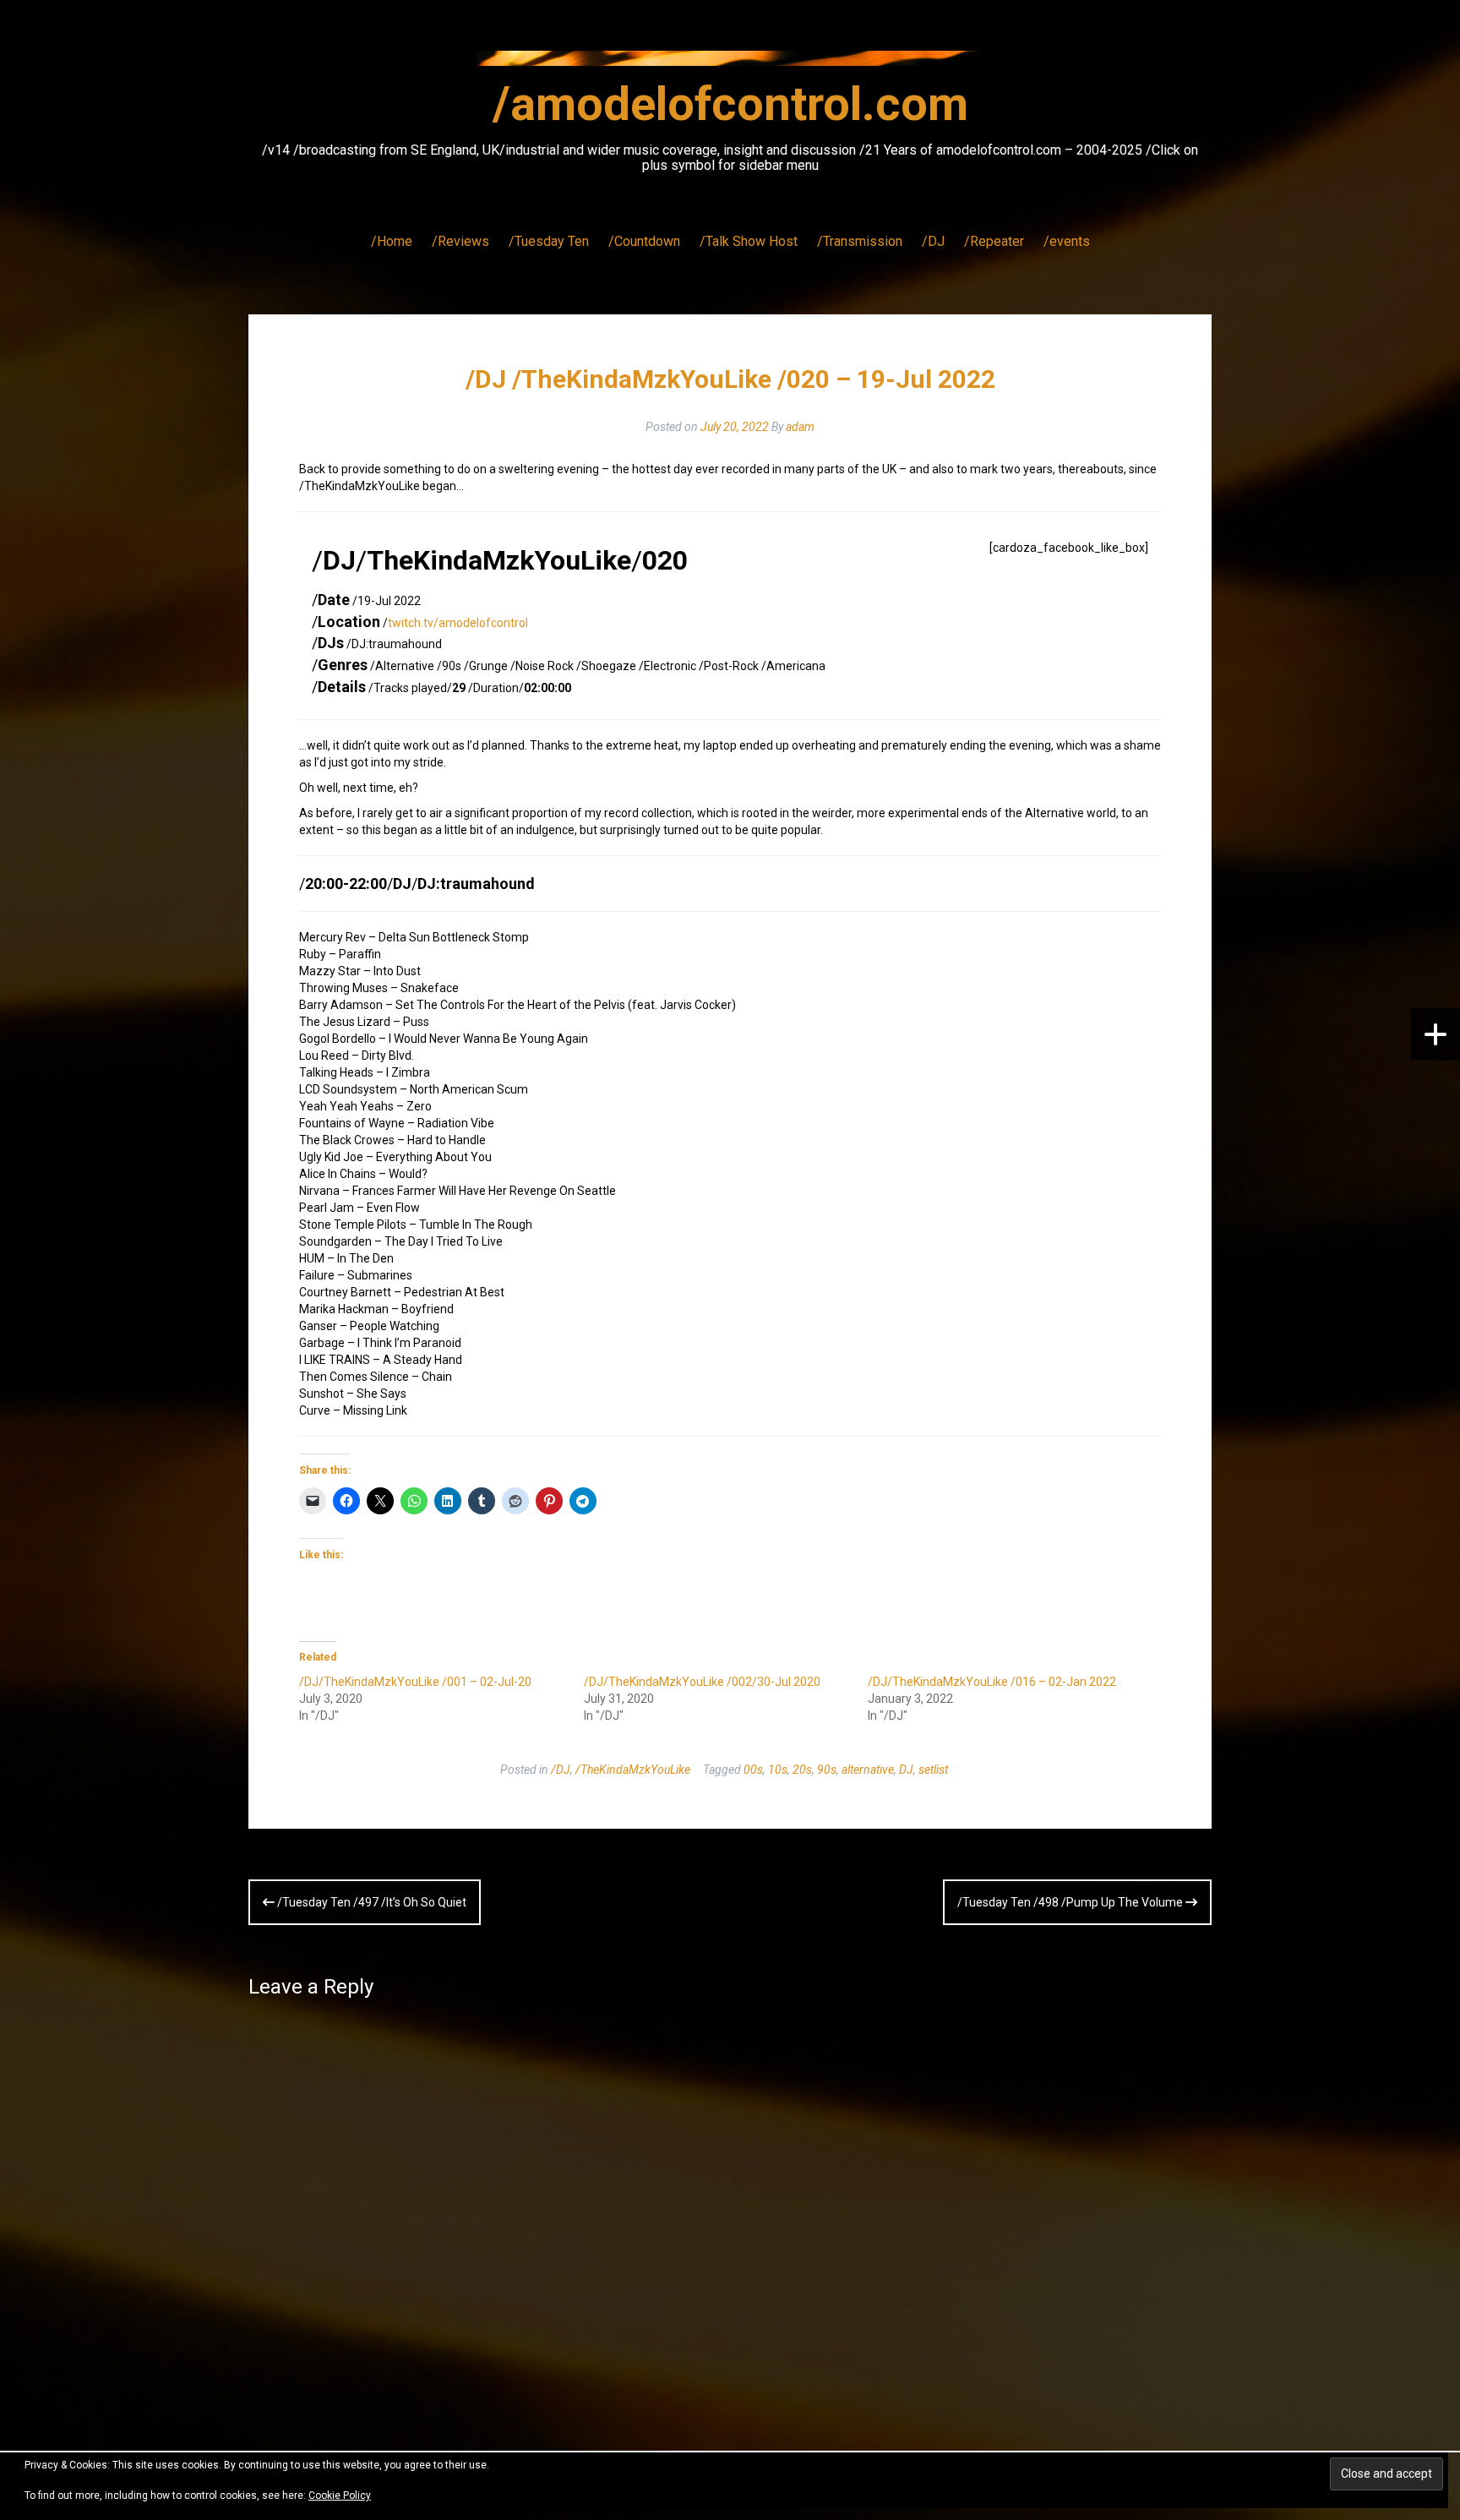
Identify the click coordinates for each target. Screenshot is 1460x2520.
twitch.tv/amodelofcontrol (458, 623)
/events (1067, 241)
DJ (906, 1770)
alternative (868, 1770)
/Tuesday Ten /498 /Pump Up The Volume (1071, 1902)
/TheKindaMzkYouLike (633, 1770)
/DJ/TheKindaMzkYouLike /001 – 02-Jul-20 (415, 1682)
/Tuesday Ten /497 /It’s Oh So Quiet (370, 1902)
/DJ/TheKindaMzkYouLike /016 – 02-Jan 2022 (992, 1682)
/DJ (933, 241)
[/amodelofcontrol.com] (730, 63)
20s (802, 1770)
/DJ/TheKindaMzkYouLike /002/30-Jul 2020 (702, 1682)
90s (827, 1770)
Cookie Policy (340, 2495)
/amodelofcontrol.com (730, 104)
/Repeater (994, 241)
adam (800, 427)
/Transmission (860, 241)
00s (753, 1770)
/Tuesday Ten (549, 241)
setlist (933, 1770)
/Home (392, 241)
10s (778, 1770)
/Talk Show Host (749, 241)
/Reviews (460, 241)
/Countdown (644, 241)
